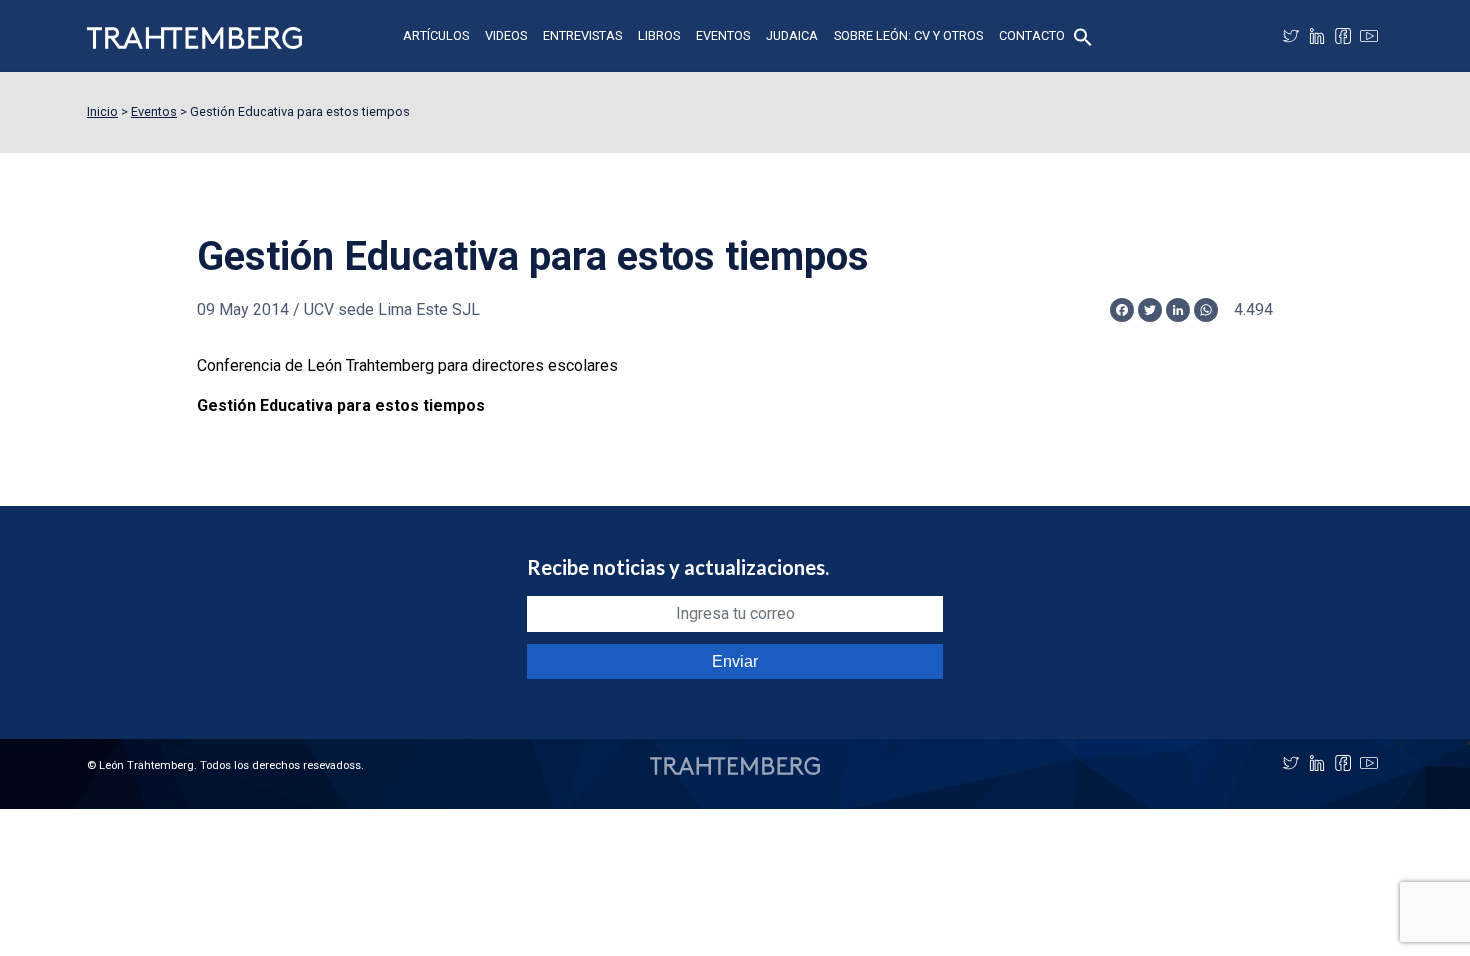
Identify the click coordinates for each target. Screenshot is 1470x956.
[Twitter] (1291, 36)
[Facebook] (1343, 36)
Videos (506, 35)
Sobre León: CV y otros (908, 35)
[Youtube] (1369, 36)
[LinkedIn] (1317, 36)
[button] (1083, 35)
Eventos (723, 35)
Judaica (792, 35)
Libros (659, 35)
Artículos (436, 35)
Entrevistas (582, 35)
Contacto (1032, 35)
